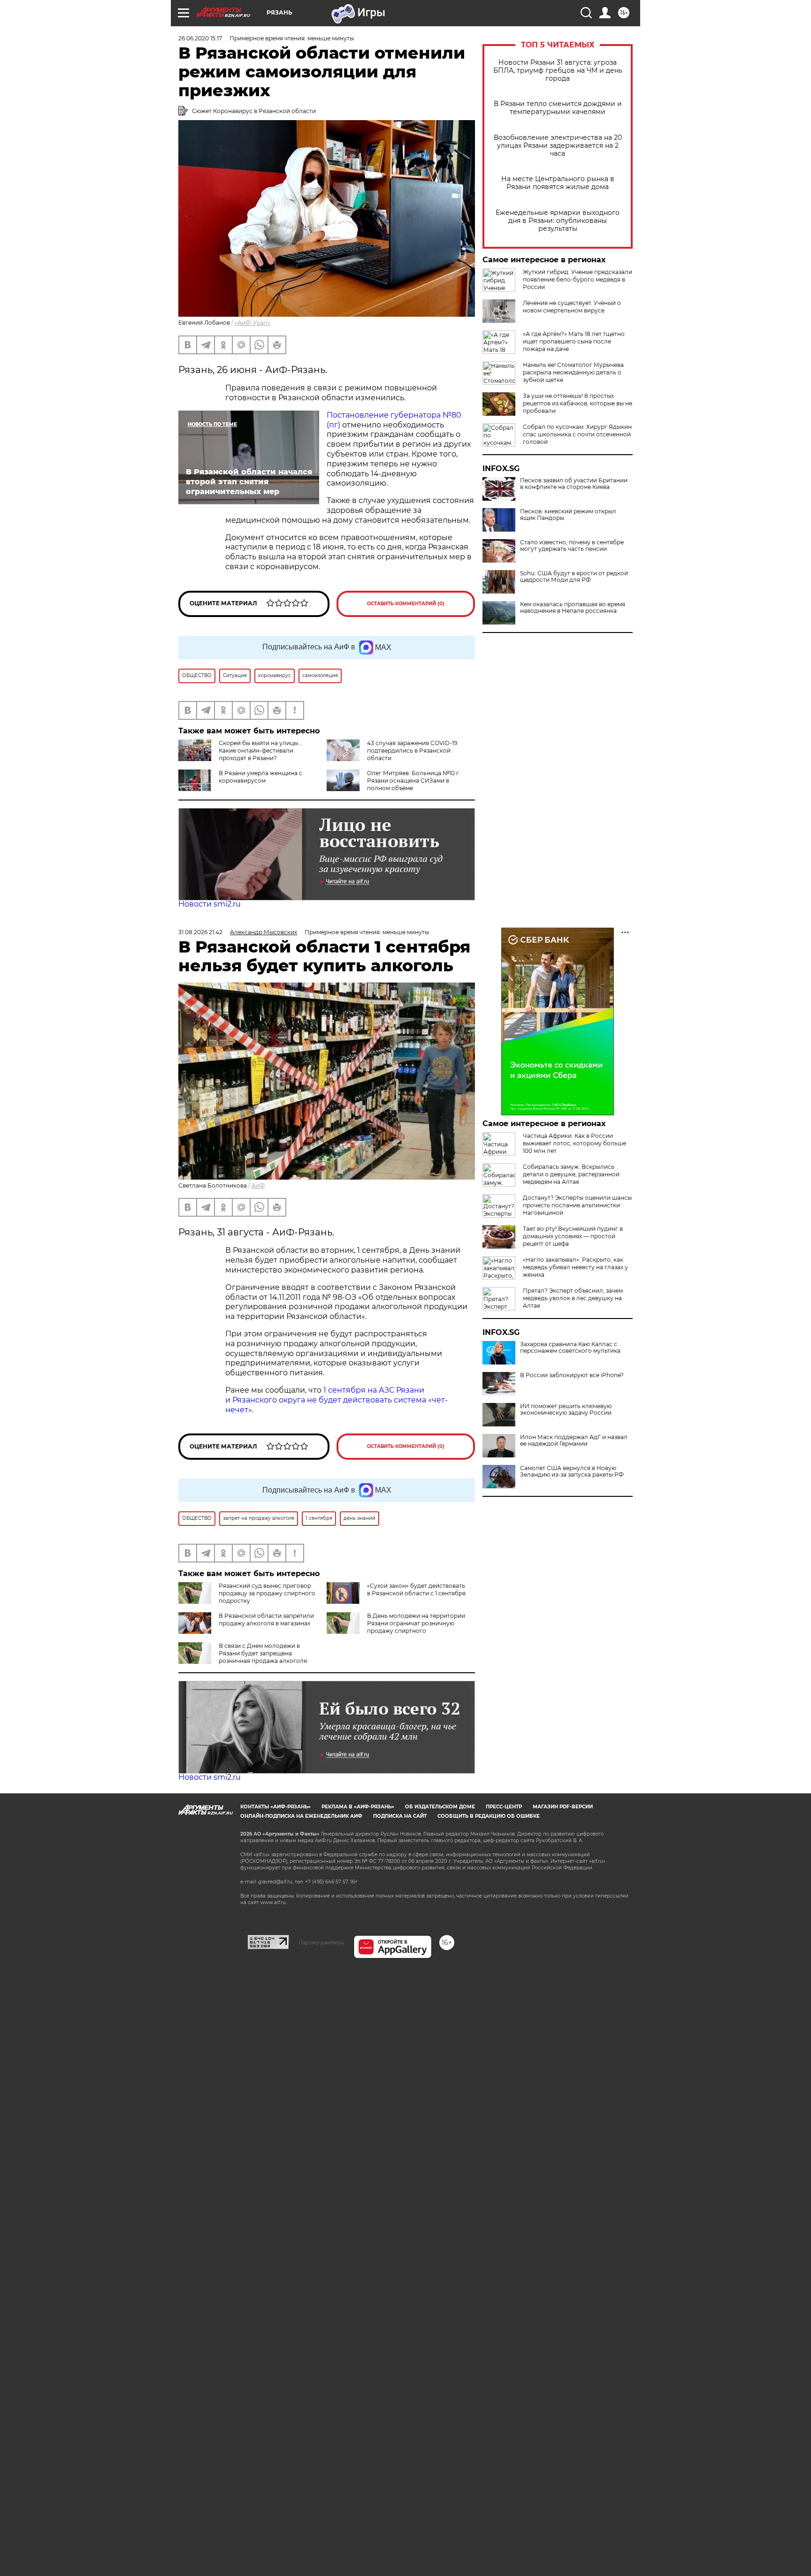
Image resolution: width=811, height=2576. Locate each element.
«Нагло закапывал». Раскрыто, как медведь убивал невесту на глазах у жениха (575, 1267)
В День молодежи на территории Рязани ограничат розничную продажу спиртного (416, 1623)
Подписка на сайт (400, 1816)
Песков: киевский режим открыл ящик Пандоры (568, 515)
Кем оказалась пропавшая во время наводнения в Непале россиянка (573, 608)
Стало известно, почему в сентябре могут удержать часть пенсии (572, 546)
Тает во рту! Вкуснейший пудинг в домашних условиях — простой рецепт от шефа (573, 1236)
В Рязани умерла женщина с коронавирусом (260, 777)
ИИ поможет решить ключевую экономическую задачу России (566, 1410)
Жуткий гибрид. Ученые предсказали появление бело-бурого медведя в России (578, 279)
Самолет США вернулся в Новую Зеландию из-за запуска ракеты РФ (572, 1471)
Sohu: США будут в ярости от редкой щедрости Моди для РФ (574, 577)
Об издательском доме (440, 1807)
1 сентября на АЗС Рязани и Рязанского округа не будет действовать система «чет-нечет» (337, 1400)
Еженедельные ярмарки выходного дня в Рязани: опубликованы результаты (558, 221)
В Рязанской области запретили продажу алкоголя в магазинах (266, 1620)
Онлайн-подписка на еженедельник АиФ (301, 1816)
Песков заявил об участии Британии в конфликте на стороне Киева (574, 484)
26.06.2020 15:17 (200, 38)
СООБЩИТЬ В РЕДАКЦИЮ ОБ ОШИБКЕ (489, 1816)
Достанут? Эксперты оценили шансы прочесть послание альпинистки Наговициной (577, 1205)
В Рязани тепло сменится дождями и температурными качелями (558, 108)
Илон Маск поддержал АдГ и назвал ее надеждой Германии (574, 1440)
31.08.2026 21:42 (200, 932)
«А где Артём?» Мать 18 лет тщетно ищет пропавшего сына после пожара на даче (574, 341)
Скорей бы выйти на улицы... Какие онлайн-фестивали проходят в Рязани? (260, 751)
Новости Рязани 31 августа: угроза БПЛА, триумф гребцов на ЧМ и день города (558, 71)
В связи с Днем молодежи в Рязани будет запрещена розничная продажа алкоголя (263, 1653)
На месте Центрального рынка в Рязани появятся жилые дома (558, 183)
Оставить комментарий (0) (406, 604)
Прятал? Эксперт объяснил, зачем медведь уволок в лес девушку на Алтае (573, 1298)
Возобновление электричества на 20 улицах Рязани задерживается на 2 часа (558, 146)
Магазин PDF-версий (563, 1807)
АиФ (258, 1185)
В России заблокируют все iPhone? (572, 1375)
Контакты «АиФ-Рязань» (275, 1807)
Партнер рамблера (321, 1943)
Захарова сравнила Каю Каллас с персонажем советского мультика (570, 1348)
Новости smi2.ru (210, 904)
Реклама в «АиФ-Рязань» (358, 1807)
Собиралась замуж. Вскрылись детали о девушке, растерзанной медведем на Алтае (571, 1174)
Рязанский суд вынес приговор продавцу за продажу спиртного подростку (267, 1593)
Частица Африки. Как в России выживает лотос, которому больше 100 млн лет (574, 1143)
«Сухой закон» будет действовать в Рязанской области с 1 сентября (416, 1589)
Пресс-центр (504, 1807)
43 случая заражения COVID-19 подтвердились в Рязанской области (412, 751)
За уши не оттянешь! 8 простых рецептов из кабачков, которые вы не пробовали (578, 403)
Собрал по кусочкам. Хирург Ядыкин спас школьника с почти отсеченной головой (577, 434)
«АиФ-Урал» (252, 323)
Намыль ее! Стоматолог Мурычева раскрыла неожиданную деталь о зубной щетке (573, 372)
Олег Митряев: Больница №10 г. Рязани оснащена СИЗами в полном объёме (413, 781)
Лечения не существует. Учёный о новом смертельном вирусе (572, 307)
